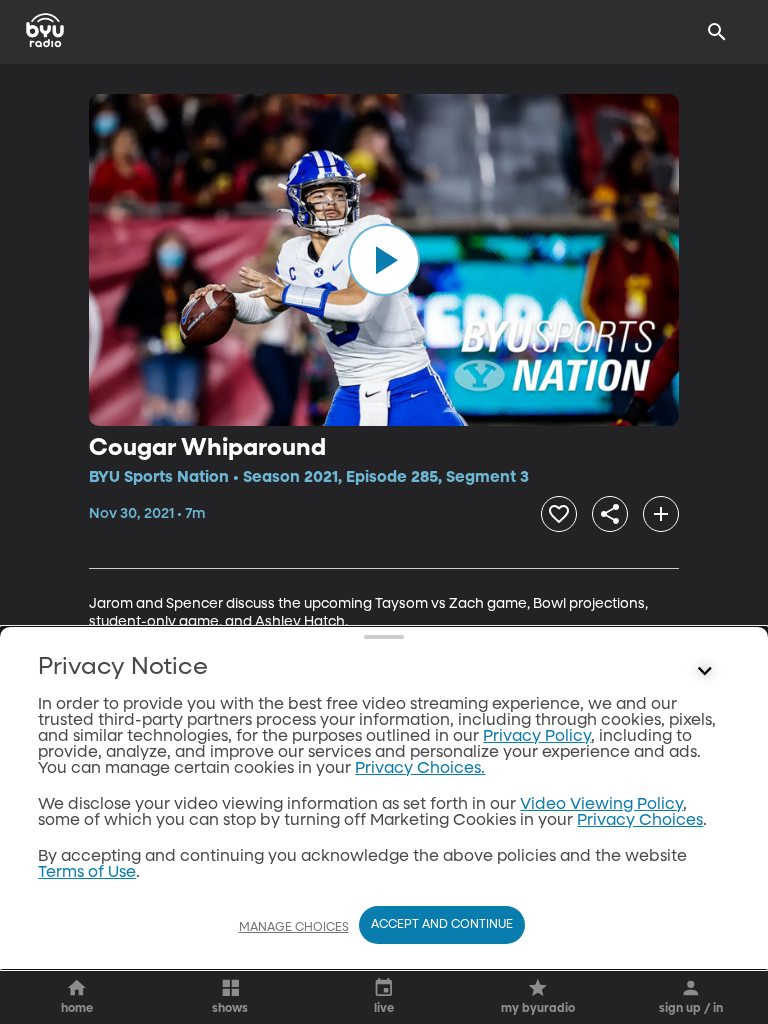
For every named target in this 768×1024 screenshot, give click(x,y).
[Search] (717, 32)
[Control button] (705, 672)
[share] (610, 514)
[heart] (559, 514)
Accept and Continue (442, 925)
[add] (661, 514)
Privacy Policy (537, 737)
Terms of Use (87, 873)
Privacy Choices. (420, 769)
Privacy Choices (640, 821)
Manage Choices (294, 928)
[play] (384, 260)
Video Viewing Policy (601, 805)
